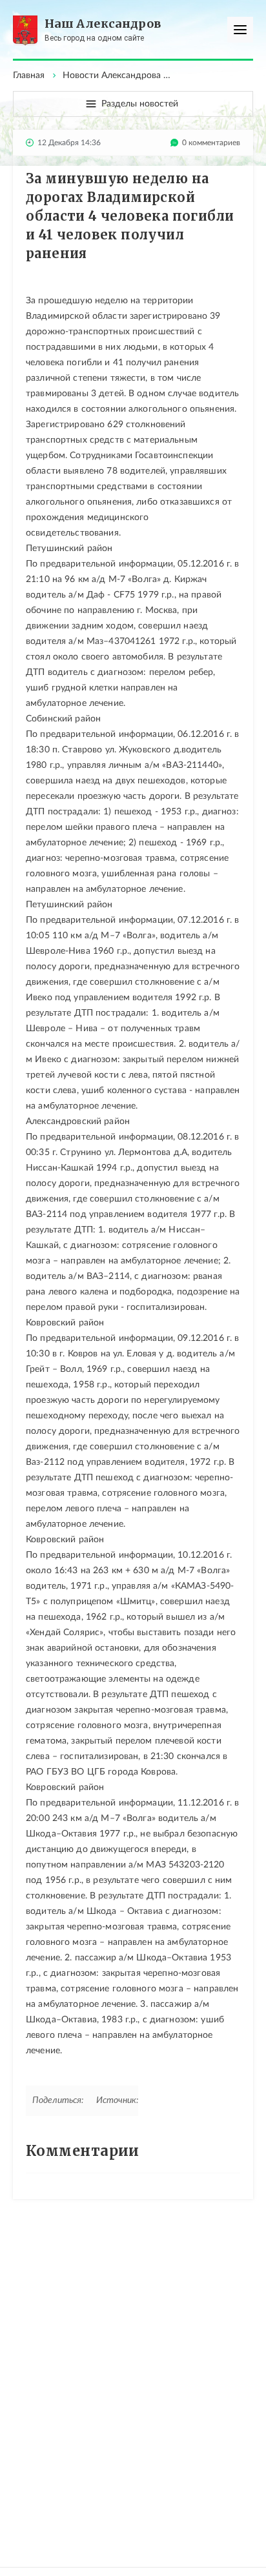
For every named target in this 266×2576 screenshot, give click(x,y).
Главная (29, 75)
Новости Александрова (112, 75)
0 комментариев (211, 143)
